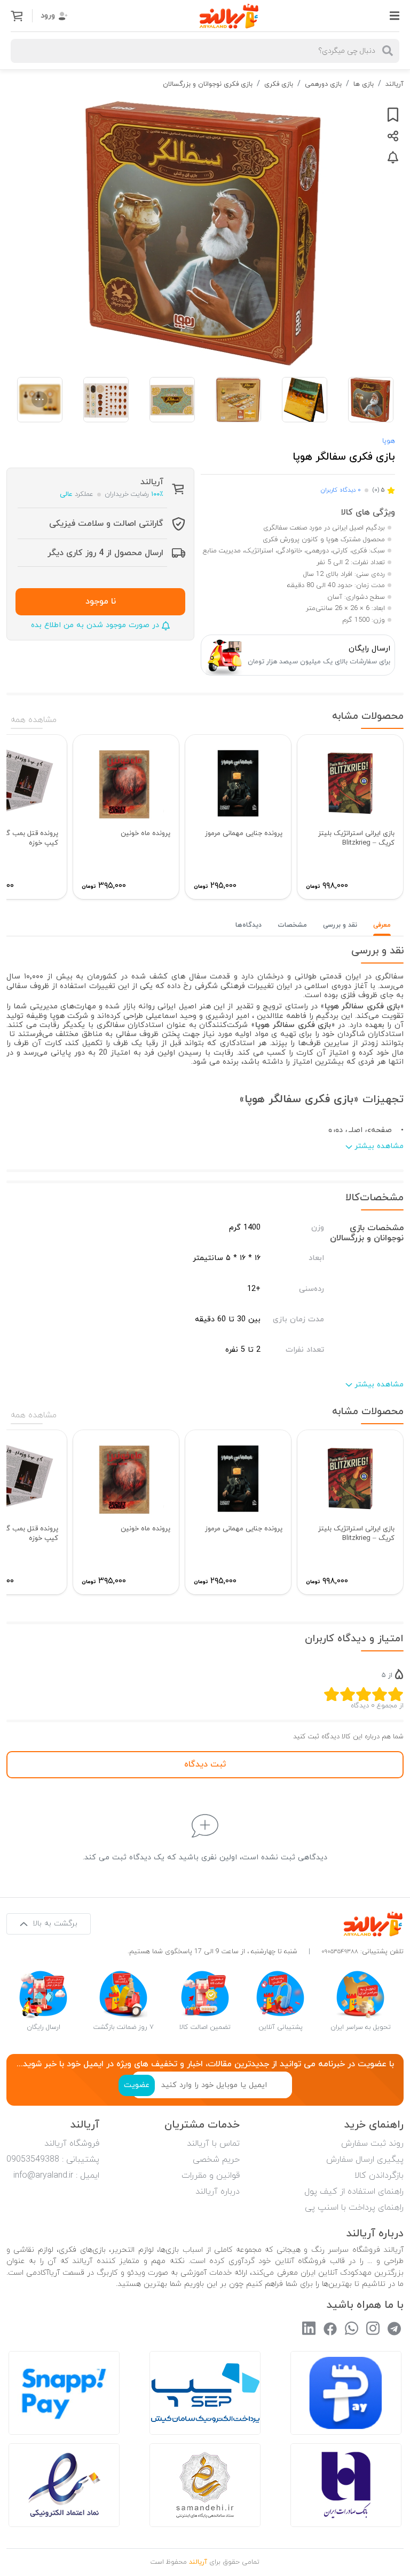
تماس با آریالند (213, 2144)
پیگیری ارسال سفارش (365, 2160)
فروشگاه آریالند (72, 2144)
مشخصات (292, 925)
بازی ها (364, 84)
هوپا (389, 441)
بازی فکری (279, 84)
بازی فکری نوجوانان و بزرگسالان (208, 84)
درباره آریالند (218, 2192)
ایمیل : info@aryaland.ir (56, 2176)
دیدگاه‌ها (249, 925)
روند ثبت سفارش (372, 2144)
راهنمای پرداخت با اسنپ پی (354, 2208)
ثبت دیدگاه (205, 1764)
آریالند (395, 84)
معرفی (382, 925)
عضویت (137, 2085)
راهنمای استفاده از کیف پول (354, 2192)
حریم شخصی (216, 2160)
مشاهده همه (34, 720)
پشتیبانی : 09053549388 (53, 2160)
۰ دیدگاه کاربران (341, 490)
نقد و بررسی (340, 925)
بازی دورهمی (323, 84)
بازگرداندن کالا (379, 2176)
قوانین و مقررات (211, 2176)
